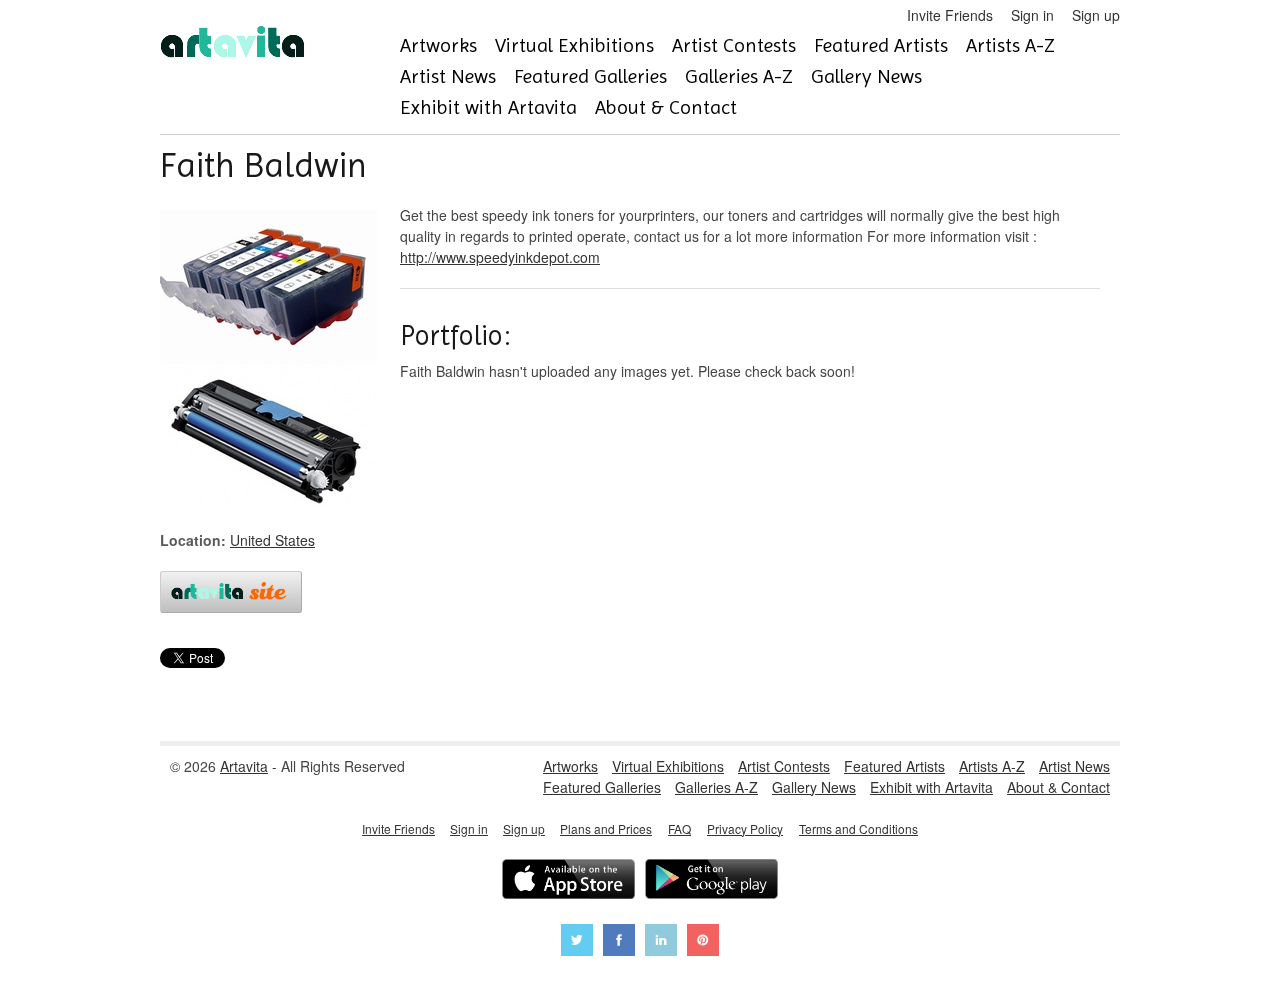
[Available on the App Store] (568, 881)
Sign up (1096, 15)
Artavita (244, 766)
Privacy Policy (745, 828)
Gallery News (866, 76)
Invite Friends (950, 15)
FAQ (679, 828)
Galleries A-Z (739, 76)
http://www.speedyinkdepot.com (500, 257)
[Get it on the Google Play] (711, 881)
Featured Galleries (590, 76)
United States (272, 540)
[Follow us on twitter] (577, 942)
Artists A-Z (1010, 45)
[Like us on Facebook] (619, 942)
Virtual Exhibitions (574, 45)
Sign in (1032, 15)
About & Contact (666, 107)
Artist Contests (734, 45)
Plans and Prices (606, 828)
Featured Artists (881, 45)
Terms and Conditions (858, 828)
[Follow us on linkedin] (661, 942)
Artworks (438, 45)
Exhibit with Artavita (488, 107)
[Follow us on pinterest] (703, 942)
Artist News (448, 76)
